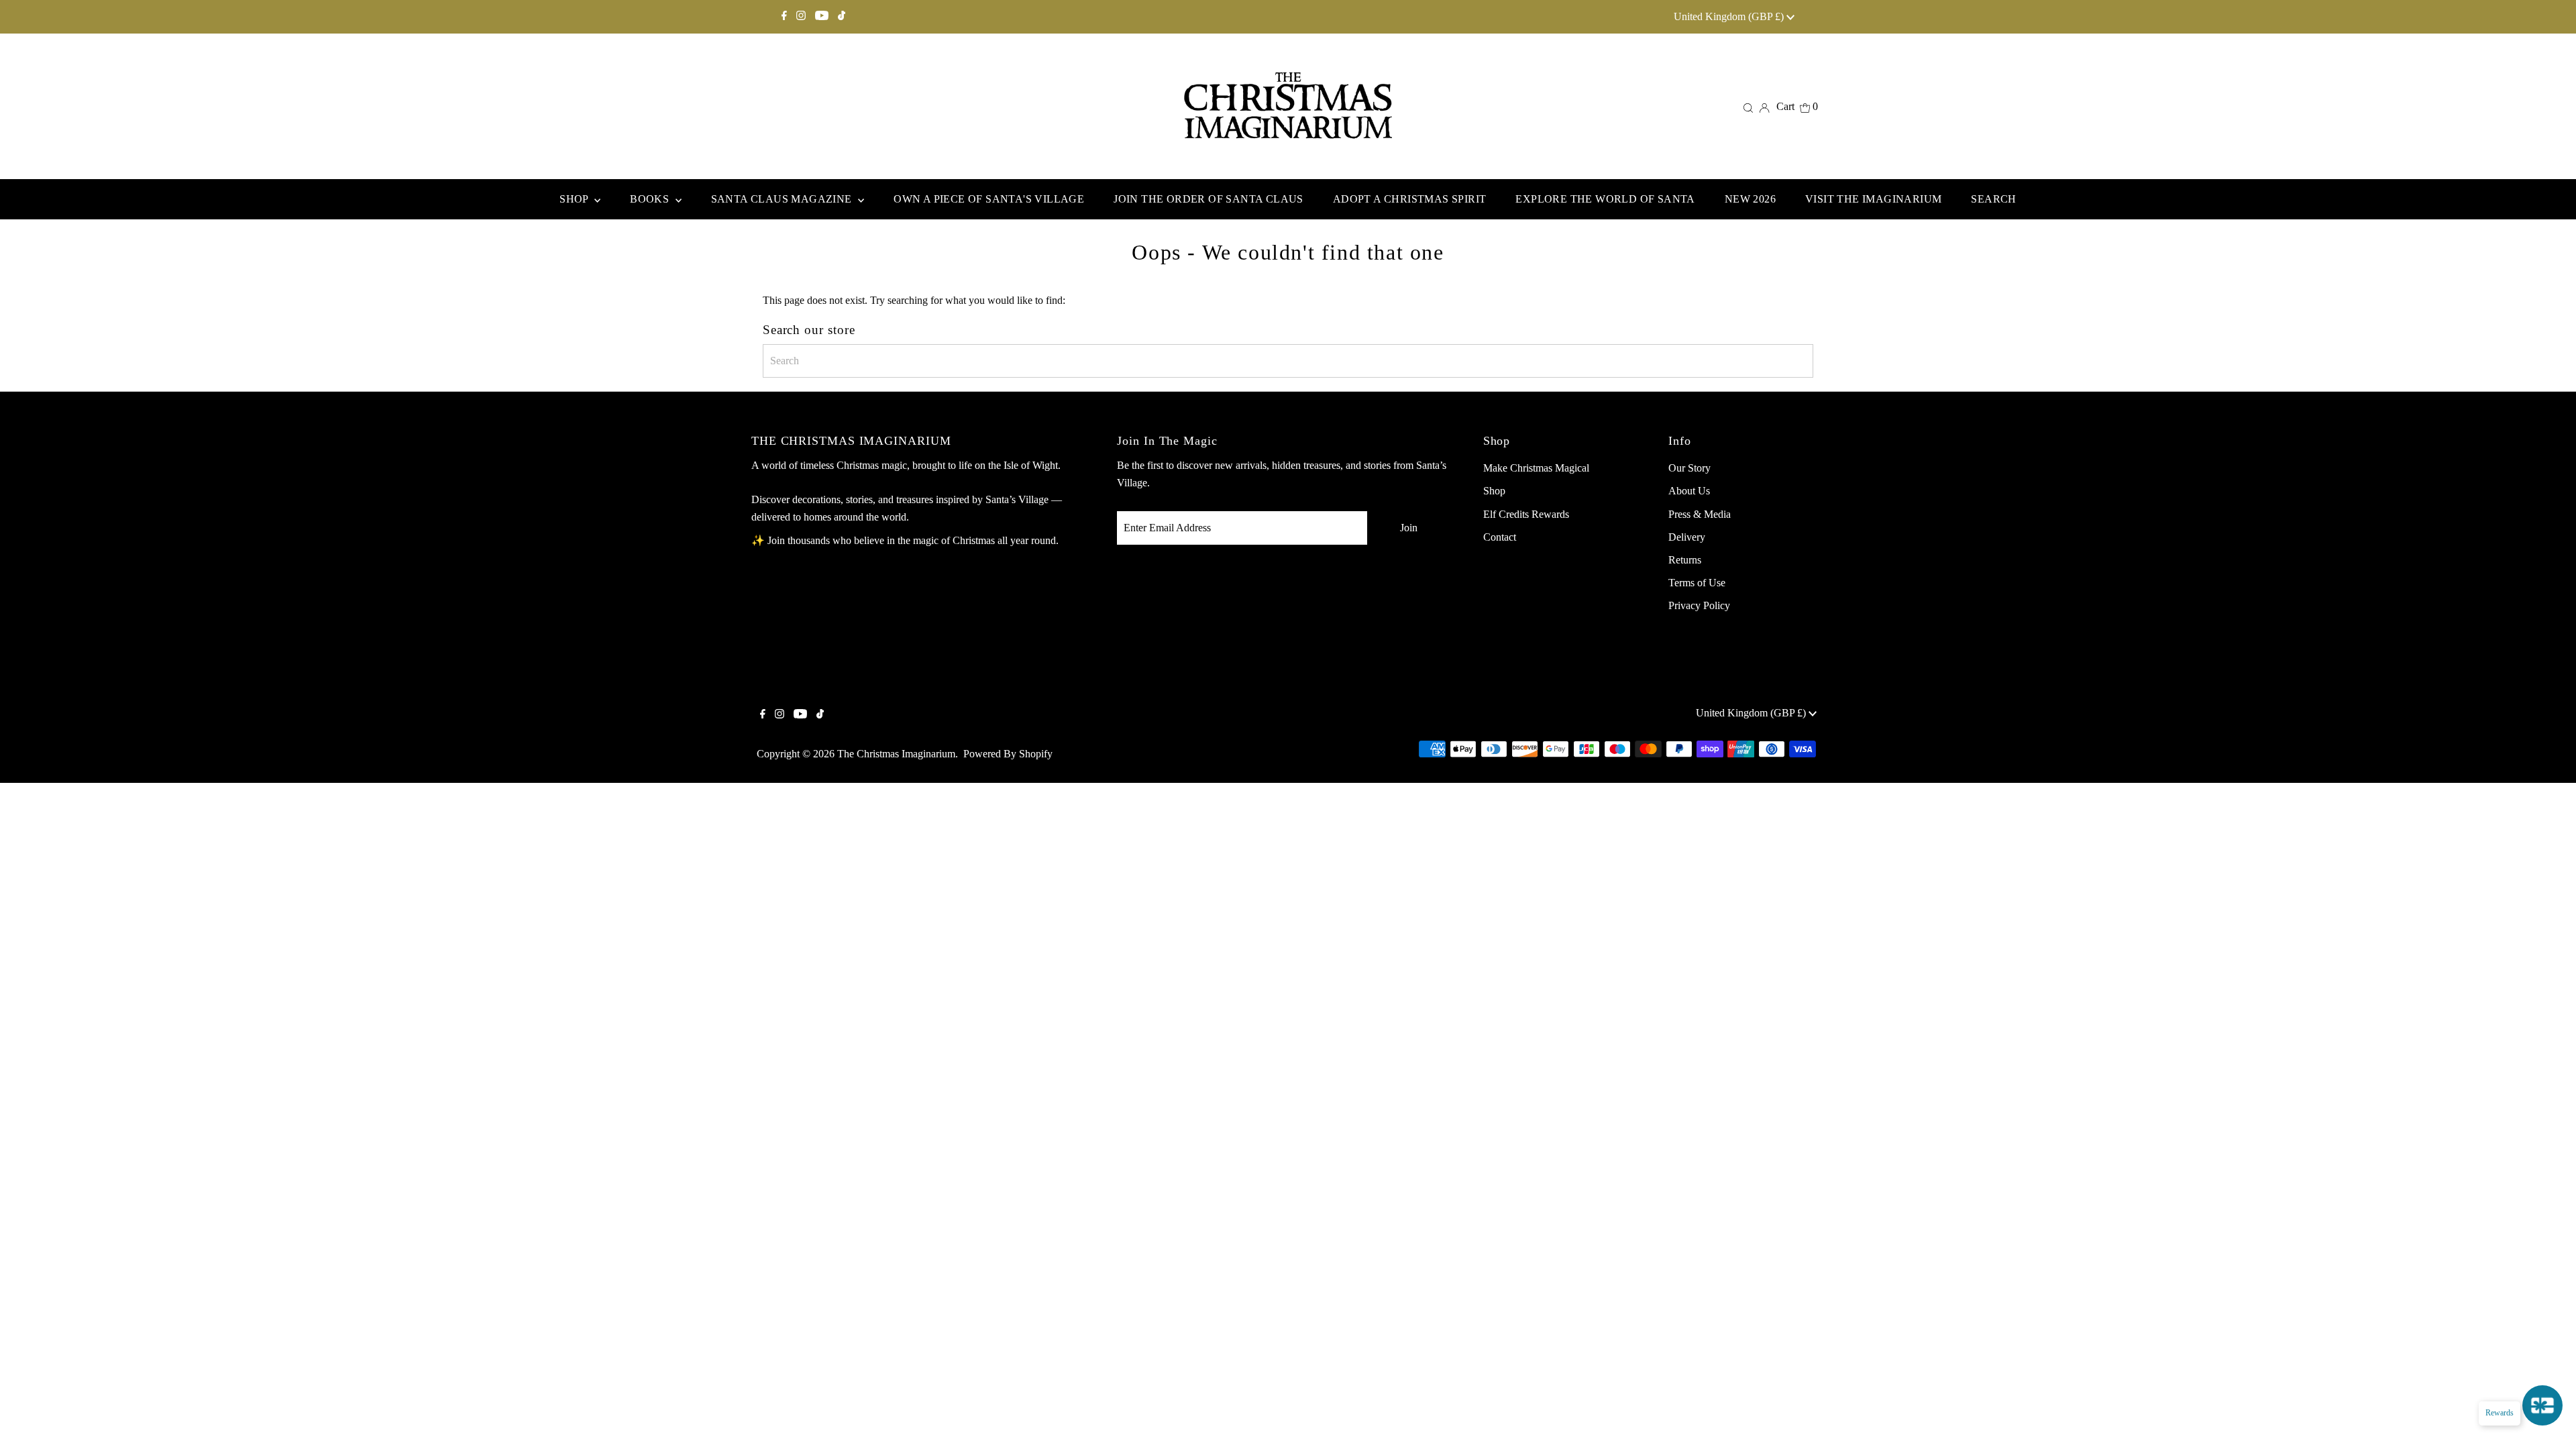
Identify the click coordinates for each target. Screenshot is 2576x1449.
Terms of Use (1697, 583)
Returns (1685, 560)
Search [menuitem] (1993, 199)
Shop (1494, 491)
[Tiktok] (842, 17)
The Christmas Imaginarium (896, 754)
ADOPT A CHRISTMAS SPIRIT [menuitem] (1410, 199)
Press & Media (1700, 514)
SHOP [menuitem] (575, 199)
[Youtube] (822, 17)
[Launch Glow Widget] (2542, 1405)
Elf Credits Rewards (1526, 514)
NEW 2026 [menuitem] (1750, 199)
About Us (1689, 491)
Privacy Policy (1699, 605)
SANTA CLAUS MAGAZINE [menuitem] (783, 199)
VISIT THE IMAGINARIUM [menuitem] (1873, 199)
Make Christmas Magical (1536, 468)
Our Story (1689, 468)
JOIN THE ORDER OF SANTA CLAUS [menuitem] (1209, 199)
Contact (1500, 537)
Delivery (1687, 537)
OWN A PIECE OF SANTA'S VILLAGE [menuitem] (989, 199)
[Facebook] (784, 17)
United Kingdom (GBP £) (1730, 16)
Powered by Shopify (1008, 754)
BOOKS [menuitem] (651, 199)
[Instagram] (801, 17)
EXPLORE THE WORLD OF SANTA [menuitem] (1605, 199)
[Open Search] (1748, 107)
